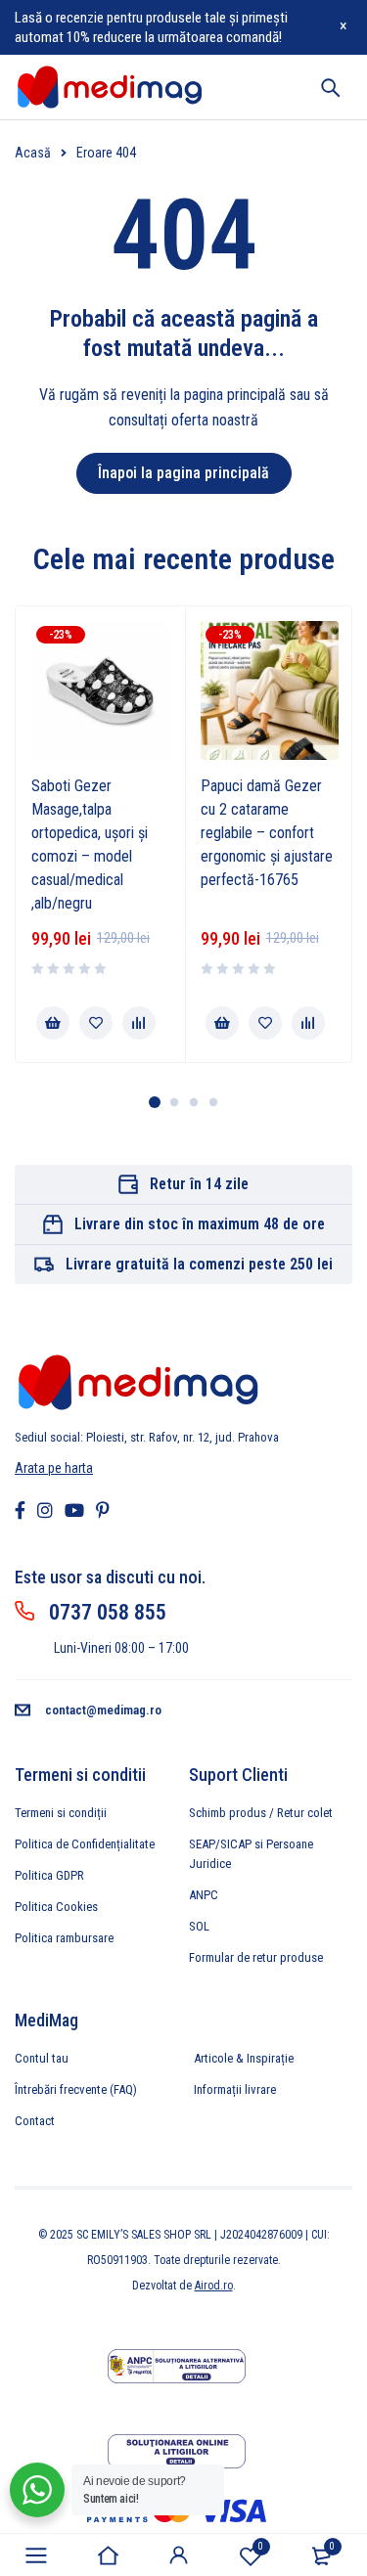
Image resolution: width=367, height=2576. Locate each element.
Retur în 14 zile (199, 1184)
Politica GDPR (49, 1875)
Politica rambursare (64, 1938)
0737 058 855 (108, 1612)
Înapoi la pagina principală (183, 473)
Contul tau (42, 2058)
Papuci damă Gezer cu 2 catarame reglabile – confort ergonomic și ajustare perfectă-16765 (267, 833)
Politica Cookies (56, 1907)
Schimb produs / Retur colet (261, 1813)
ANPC (204, 1895)
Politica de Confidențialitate (85, 1844)
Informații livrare (235, 2089)
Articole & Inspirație (244, 2058)
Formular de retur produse (256, 1957)
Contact (35, 2121)
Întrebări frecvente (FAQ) (76, 2089)
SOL (199, 1926)
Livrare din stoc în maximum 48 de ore (200, 1224)
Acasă (33, 153)
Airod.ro (214, 2286)
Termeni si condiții (61, 1813)
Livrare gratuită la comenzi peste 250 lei (199, 1264)
